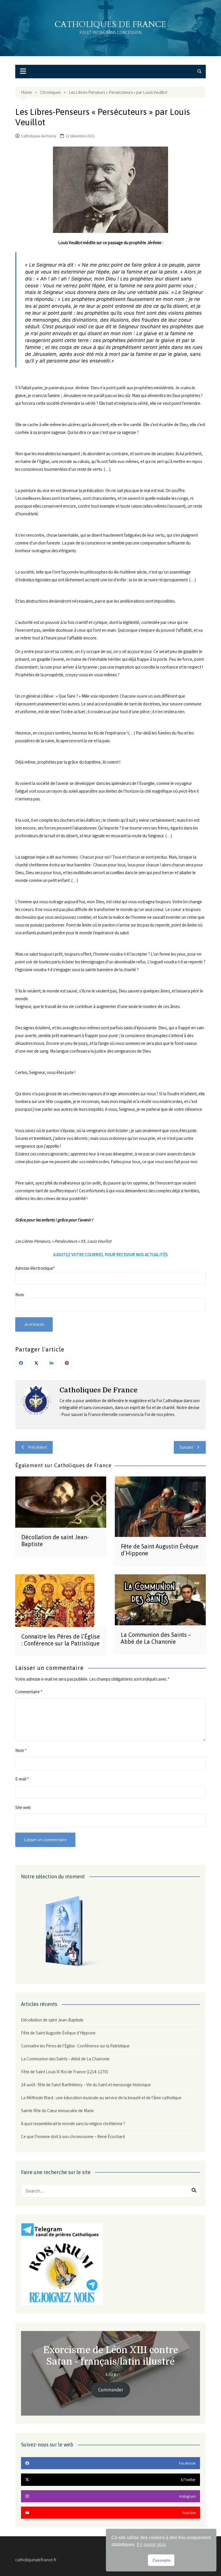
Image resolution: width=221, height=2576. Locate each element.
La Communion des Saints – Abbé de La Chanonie (156, 1638)
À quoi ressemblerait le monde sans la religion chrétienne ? (73, 2124)
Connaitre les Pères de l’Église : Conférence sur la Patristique (61, 1640)
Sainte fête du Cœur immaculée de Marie (57, 2111)
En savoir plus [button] (151, 2544)
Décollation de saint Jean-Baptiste (52, 2020)
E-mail (22, 1779)
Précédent (37, 1447)
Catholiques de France (110, 24)
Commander (111, 2390)
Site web (23, 1807)
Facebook (21, 1363)
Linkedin (52, 1363)
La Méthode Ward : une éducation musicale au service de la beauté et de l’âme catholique (101, 2098)
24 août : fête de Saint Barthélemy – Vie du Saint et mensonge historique (86, 2085)
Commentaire (29, 1692)
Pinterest (67, 1363)
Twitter (36, 1363)
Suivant (186, 1447)
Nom (21, 1750)
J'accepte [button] (161, 2560)
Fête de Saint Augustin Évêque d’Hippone (58, 2033)
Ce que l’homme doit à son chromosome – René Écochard (73, 2136)
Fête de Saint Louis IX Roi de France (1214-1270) (64, 2072)
